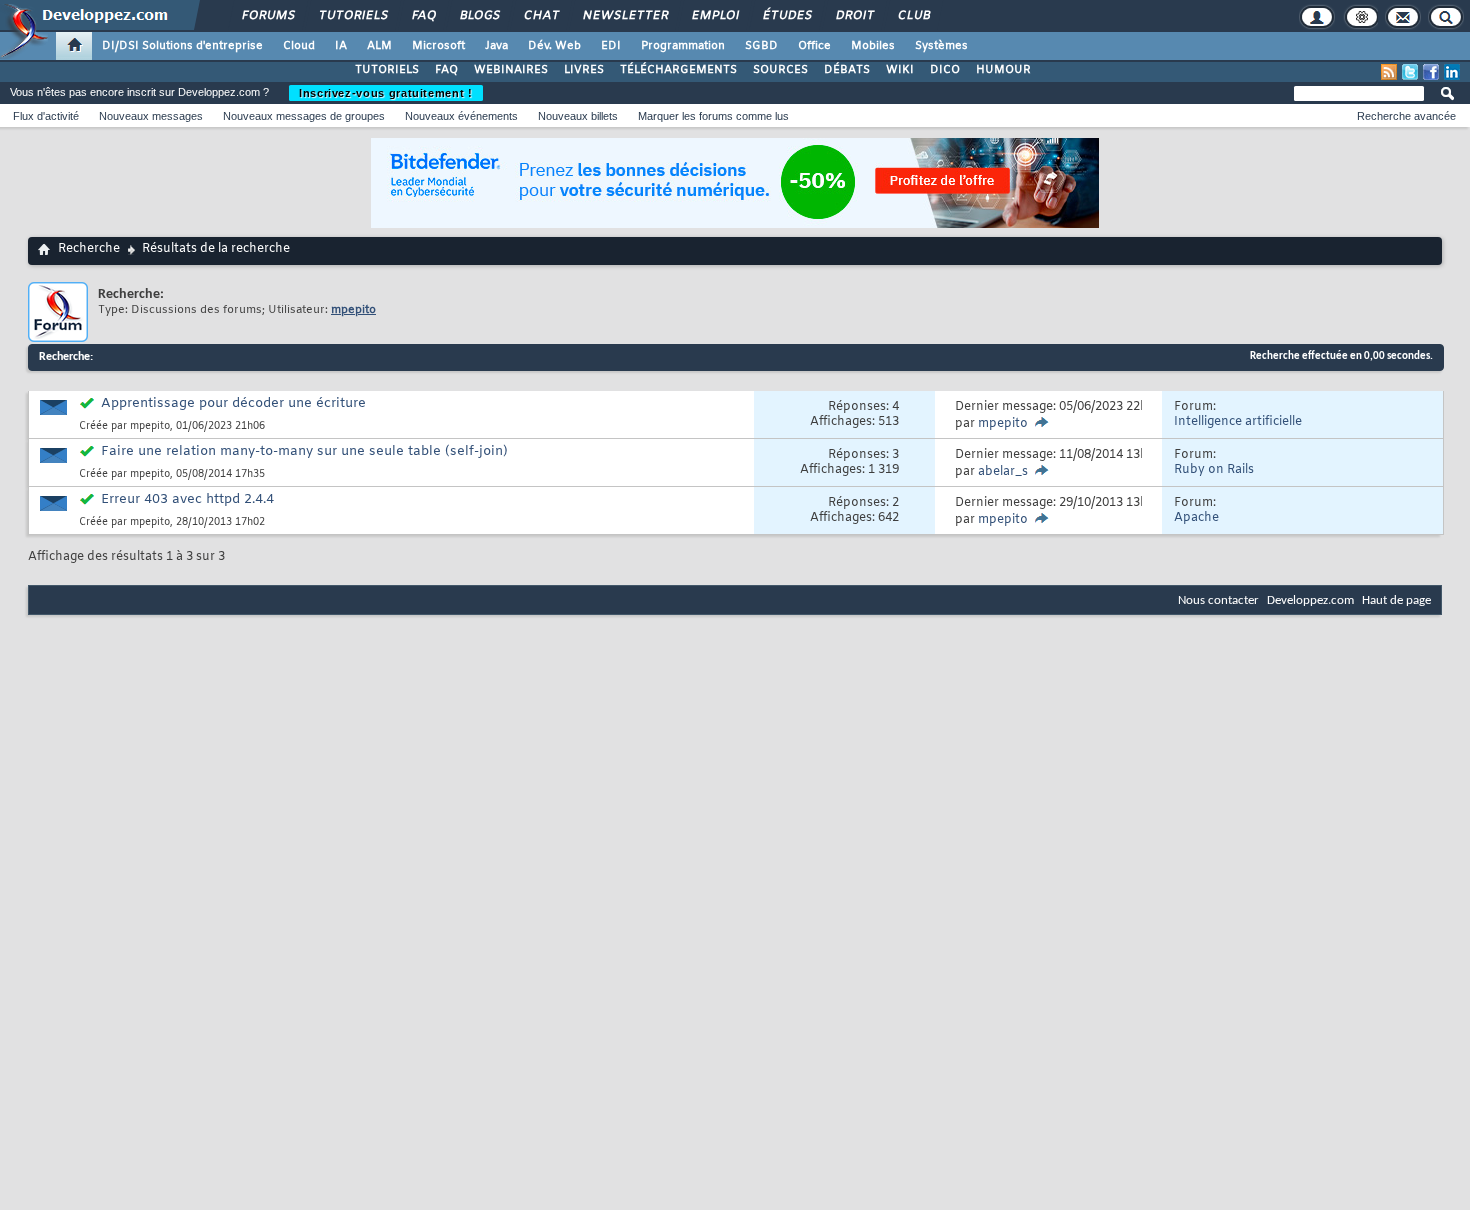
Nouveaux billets (578, 116)
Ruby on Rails (1214, 470)
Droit (854, 16)
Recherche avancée (1406, 116)
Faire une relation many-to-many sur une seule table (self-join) (304, 451)
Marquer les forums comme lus (713, 116)
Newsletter (624, 16)
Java (496, 46)
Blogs (479, 16)
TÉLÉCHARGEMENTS (678, 70)
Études (786, 16)
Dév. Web (554, 46)
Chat (540, 16)
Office (814, 46)
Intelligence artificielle (1238, 422)
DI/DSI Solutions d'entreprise (182, 46)
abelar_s (1003, 472)
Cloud (299, 46)
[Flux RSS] (1389, 72)
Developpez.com (1310, 600)
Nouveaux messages (151, 116)
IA (341, 46)
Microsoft (438, 46)
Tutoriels (352, 16)
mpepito (150, 426)
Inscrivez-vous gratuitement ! (386, 93)
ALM (379, 46)
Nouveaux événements (461, 116)
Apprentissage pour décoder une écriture (233, 403)
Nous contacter (1218, 600)
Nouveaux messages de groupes (304, 116)
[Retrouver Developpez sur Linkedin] (1452, 72)
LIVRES (584, 70)
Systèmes (941, 46)
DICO (945, 70)
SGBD (761, 46)
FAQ (423, 16)
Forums (267, 16)
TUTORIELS (387, 70)
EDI (611, 46)
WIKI (900, 70)
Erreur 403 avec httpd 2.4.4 (187, 499)
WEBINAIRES (511, 70)
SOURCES (780, 70)
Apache (1196, 518)
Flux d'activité (46, 116)
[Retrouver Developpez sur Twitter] (1410, 72)
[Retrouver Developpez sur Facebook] (1431, 72)
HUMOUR (1003, 70)
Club (913, 16)
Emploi (714, 16)
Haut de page (1396, 600)
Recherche (89, 249)
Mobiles (873, 46)
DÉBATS (847, 70)
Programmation (683, 46)
